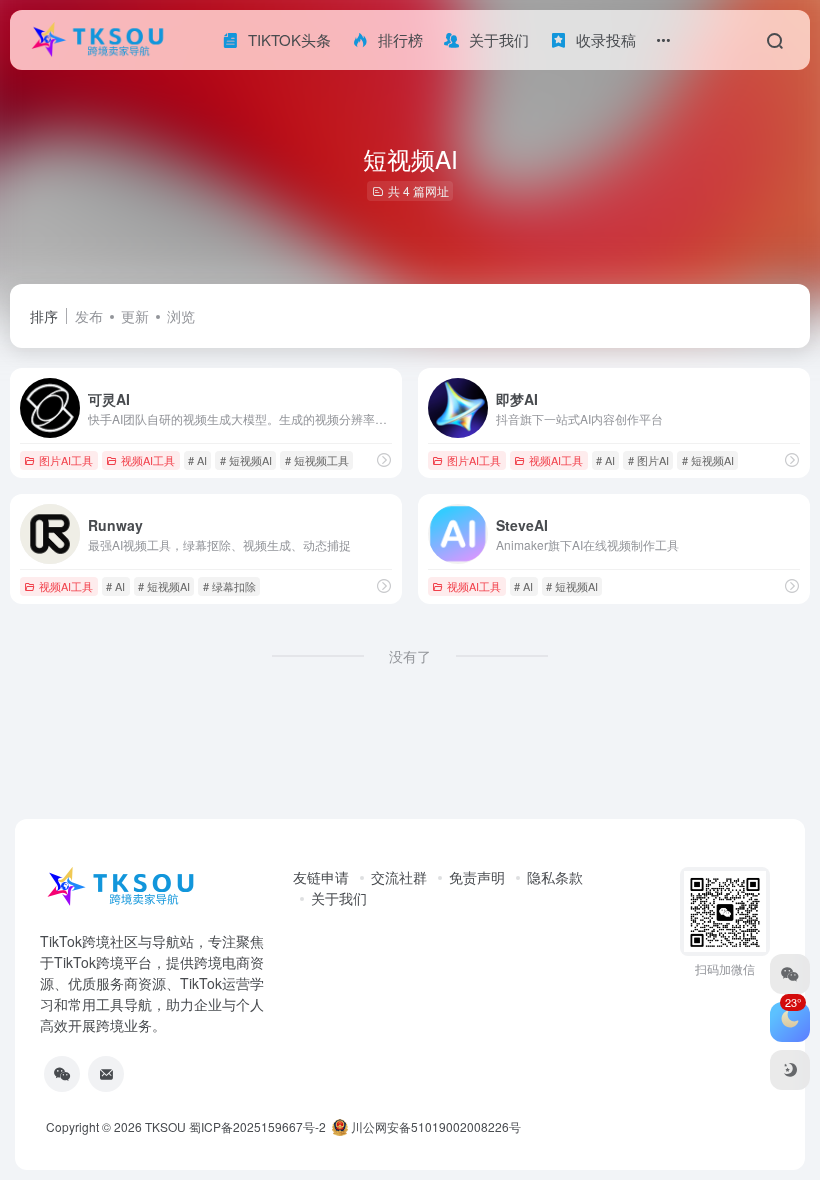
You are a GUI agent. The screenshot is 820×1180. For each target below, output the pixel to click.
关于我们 (339, 898)
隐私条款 (555, 877)
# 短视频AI (246, 460)
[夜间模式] (790, 1070)
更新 (135, 316)
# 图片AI (648, 460)
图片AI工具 (66, 460)
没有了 (410, 656)
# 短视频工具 (317, 460)
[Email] (106, 1074)
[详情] (384, 459)
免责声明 (477, 877)
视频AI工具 (148, 460)
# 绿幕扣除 (229, 586)
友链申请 (321, 877)
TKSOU (165, 1126)
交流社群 (399, 877)
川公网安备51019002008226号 (434, 1126)
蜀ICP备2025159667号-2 (257, 1126)
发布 (89, 316)
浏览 (181, 316)
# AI (197, 460)
